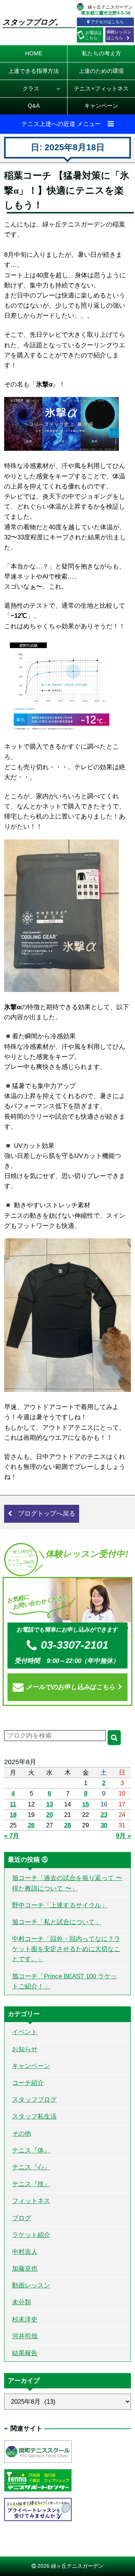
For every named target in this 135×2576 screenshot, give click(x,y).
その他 (22, 2134)
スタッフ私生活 (34, 2116)
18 (13, 1815)
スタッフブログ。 (33, 22)
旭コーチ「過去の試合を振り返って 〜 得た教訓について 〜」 (67, 1883)
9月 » (123, 1836)
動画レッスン (31, 2285)
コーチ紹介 (28, 2083)
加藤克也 (25, 2269)
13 (49, 1804)
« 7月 (12, 1836)
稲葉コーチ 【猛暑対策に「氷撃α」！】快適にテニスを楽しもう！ (67, 190)
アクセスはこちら (107, 22)
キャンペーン (101, 106)
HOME (34, 53)
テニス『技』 (31, 2184)
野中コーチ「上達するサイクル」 (60, 1905)
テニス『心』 (31, 2167)
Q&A (34, 106)
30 (104, 1825)
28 (67, 1825)
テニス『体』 (31, 2150)
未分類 (22, 2302)
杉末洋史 (25, 2319)
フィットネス (31, 2201)
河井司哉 (25, 2336)
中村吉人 (25, 2252)
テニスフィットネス (101, 88)
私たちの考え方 (101, 53)
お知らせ (25, 2049)
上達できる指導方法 (34, 71)
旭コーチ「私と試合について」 (57, 1922)
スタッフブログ (34, 2100)
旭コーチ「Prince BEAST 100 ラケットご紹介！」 (64, 1981)
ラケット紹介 (31, 2235)
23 (104, 1815)
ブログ (22, 2218)
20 (49, 1815)
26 (31, 1825)
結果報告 (25, 2353)
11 (13, 1804)
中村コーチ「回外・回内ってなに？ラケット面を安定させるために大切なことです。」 (66, 1949)
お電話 (93, 35)
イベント (25, 2032)
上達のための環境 (101, 71)
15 (85, 1804)
